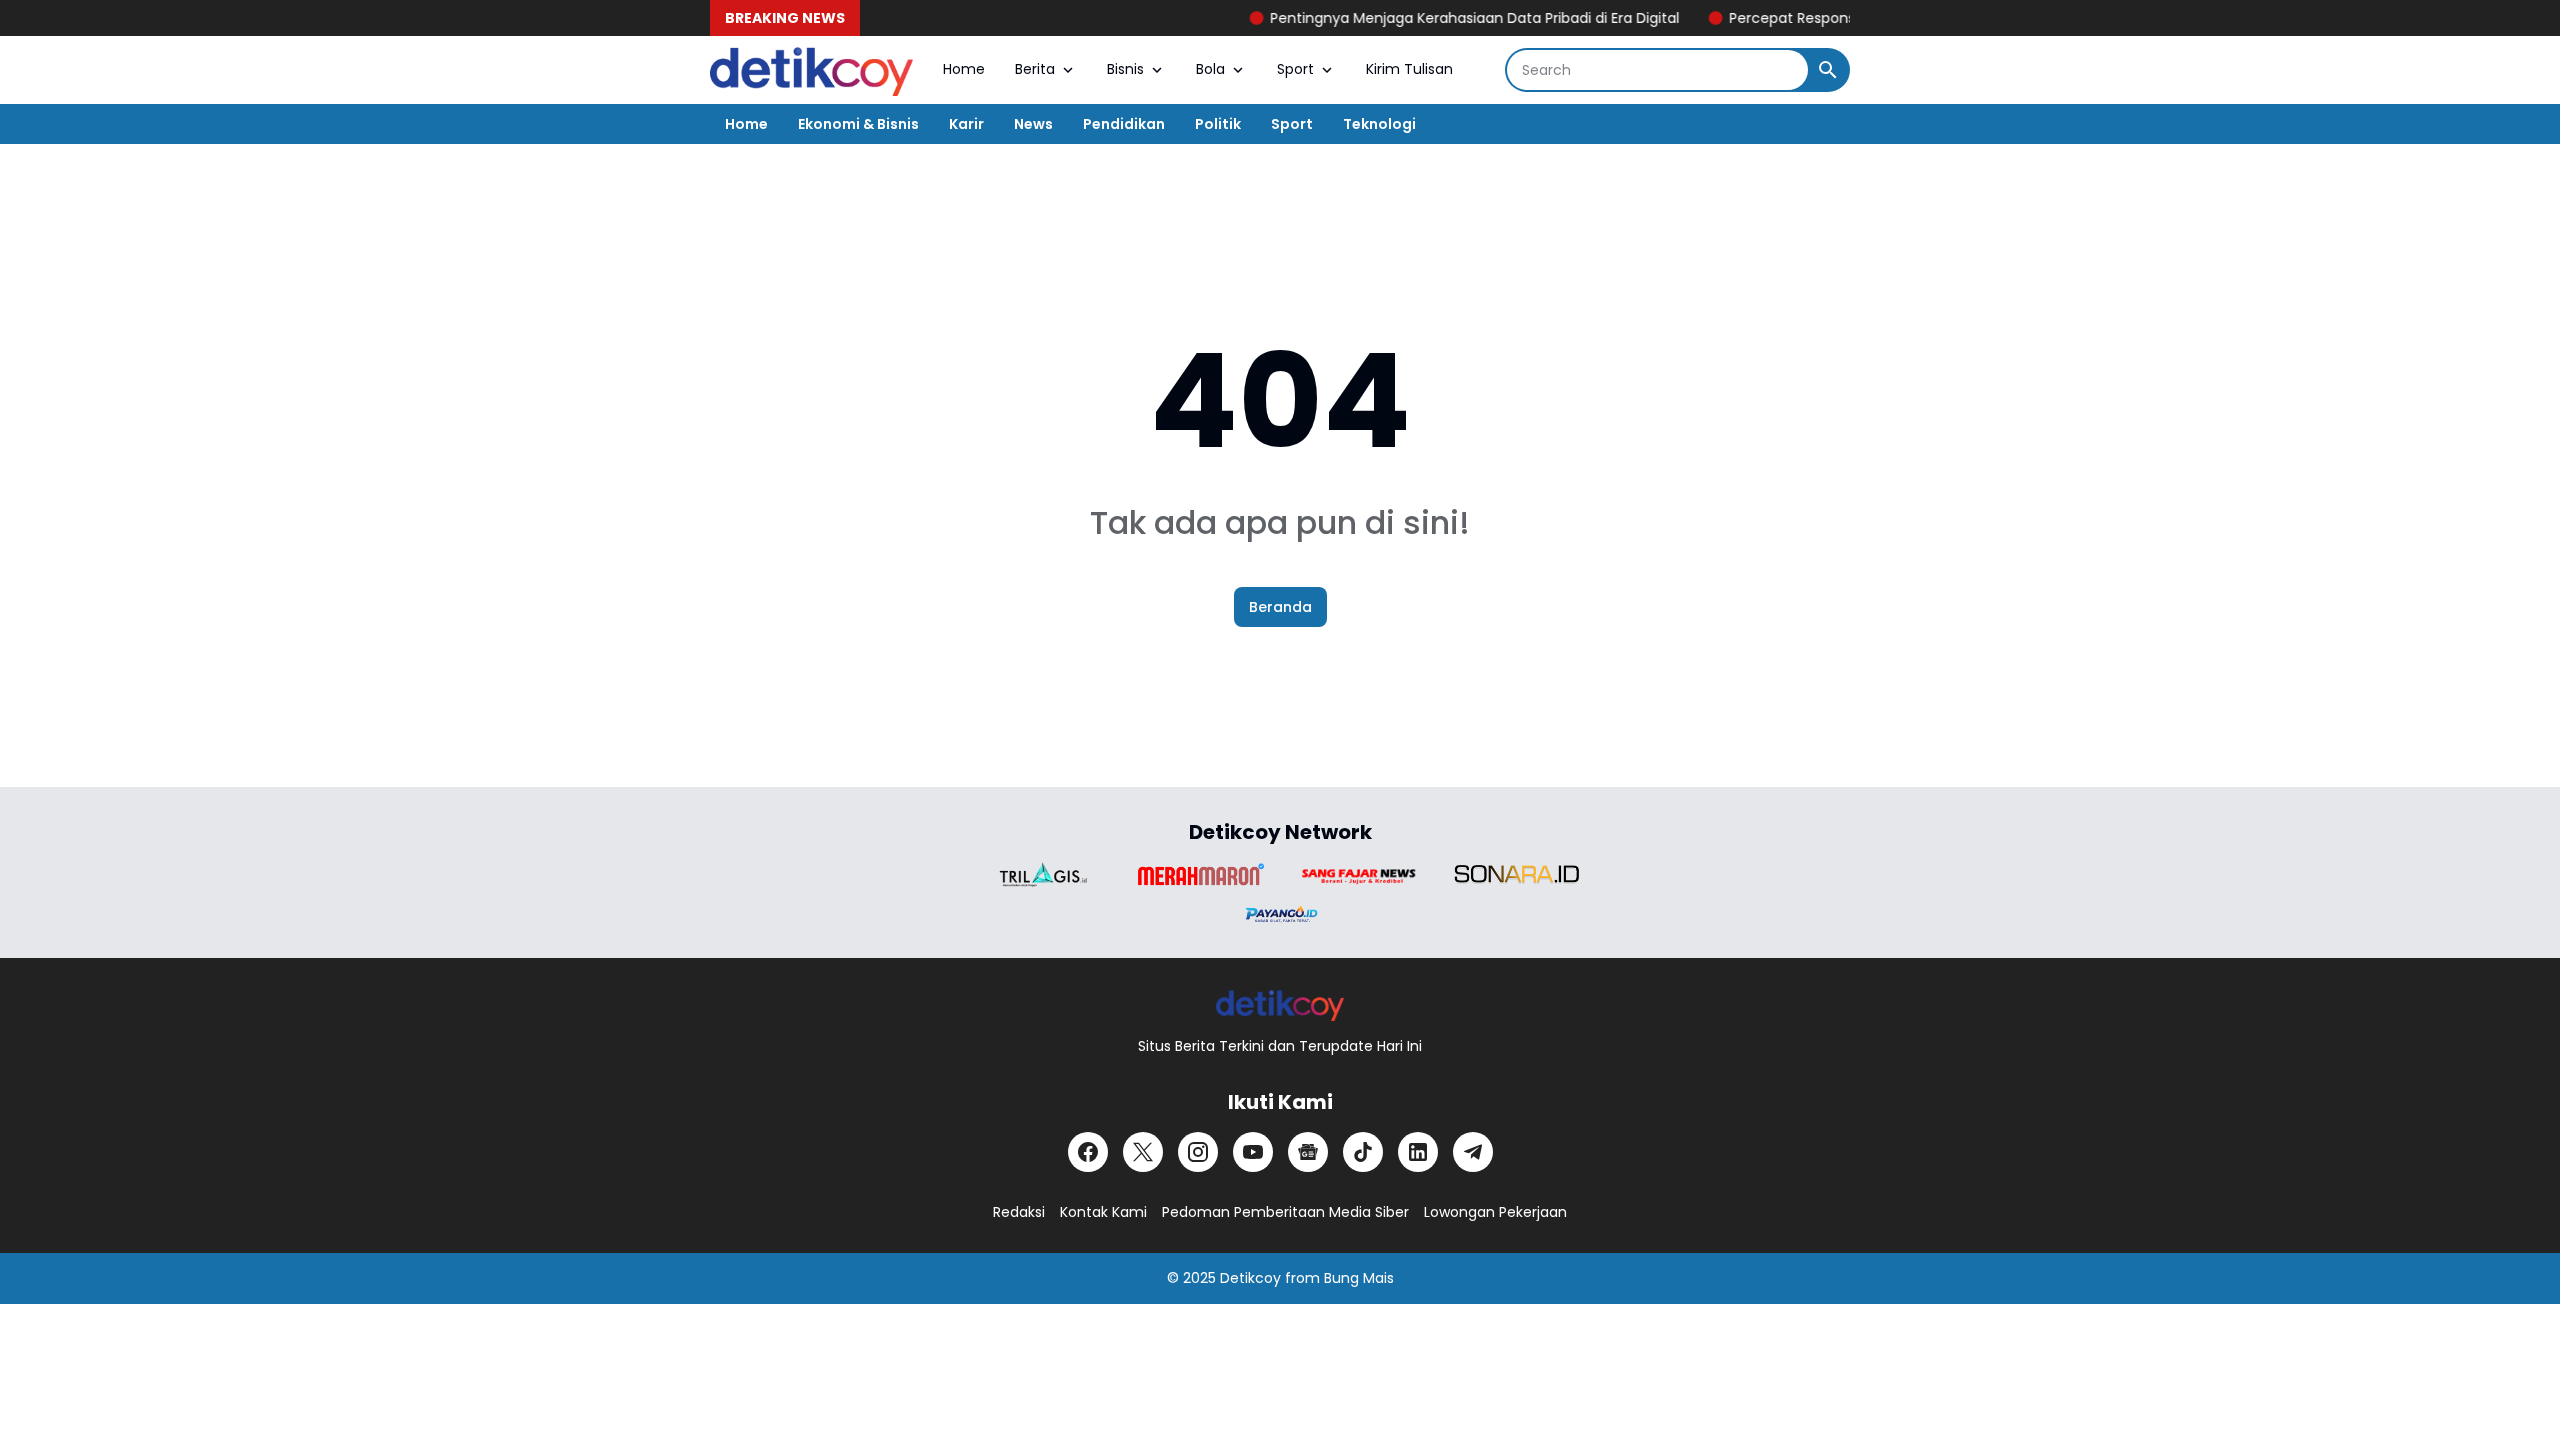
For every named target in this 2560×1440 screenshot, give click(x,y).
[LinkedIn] (1418, 1152)
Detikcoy (1250, 1278)
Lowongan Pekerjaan (1495, 1212)
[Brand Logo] (1043, 874)
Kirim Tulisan (1409, 69)
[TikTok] (1363, 1152)
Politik (1218, 124)
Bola (1210, 69)
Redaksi (1019, 1212)
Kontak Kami (1103, 1212)
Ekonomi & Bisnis (858, 124)
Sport (1295, 69)
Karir (966, 124)
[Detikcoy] (811, 70)
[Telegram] (1473, 1152)
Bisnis (1125, 69)
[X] (1143, 1152)
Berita (1035, 69)
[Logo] (1280, 1004)
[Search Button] (1828, 70)
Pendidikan (1124, 124)
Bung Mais (1359, 1278)
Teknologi (1379, 124)
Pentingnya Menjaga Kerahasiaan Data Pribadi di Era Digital (1442, 18)
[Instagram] (1198, 1152)
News (1033, 124)
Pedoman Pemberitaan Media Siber (1285, 1212)
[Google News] (1308, 1152)
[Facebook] (1088, 1152)
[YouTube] (1253, 1152)
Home (964, 69)
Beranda (1280, 607)
